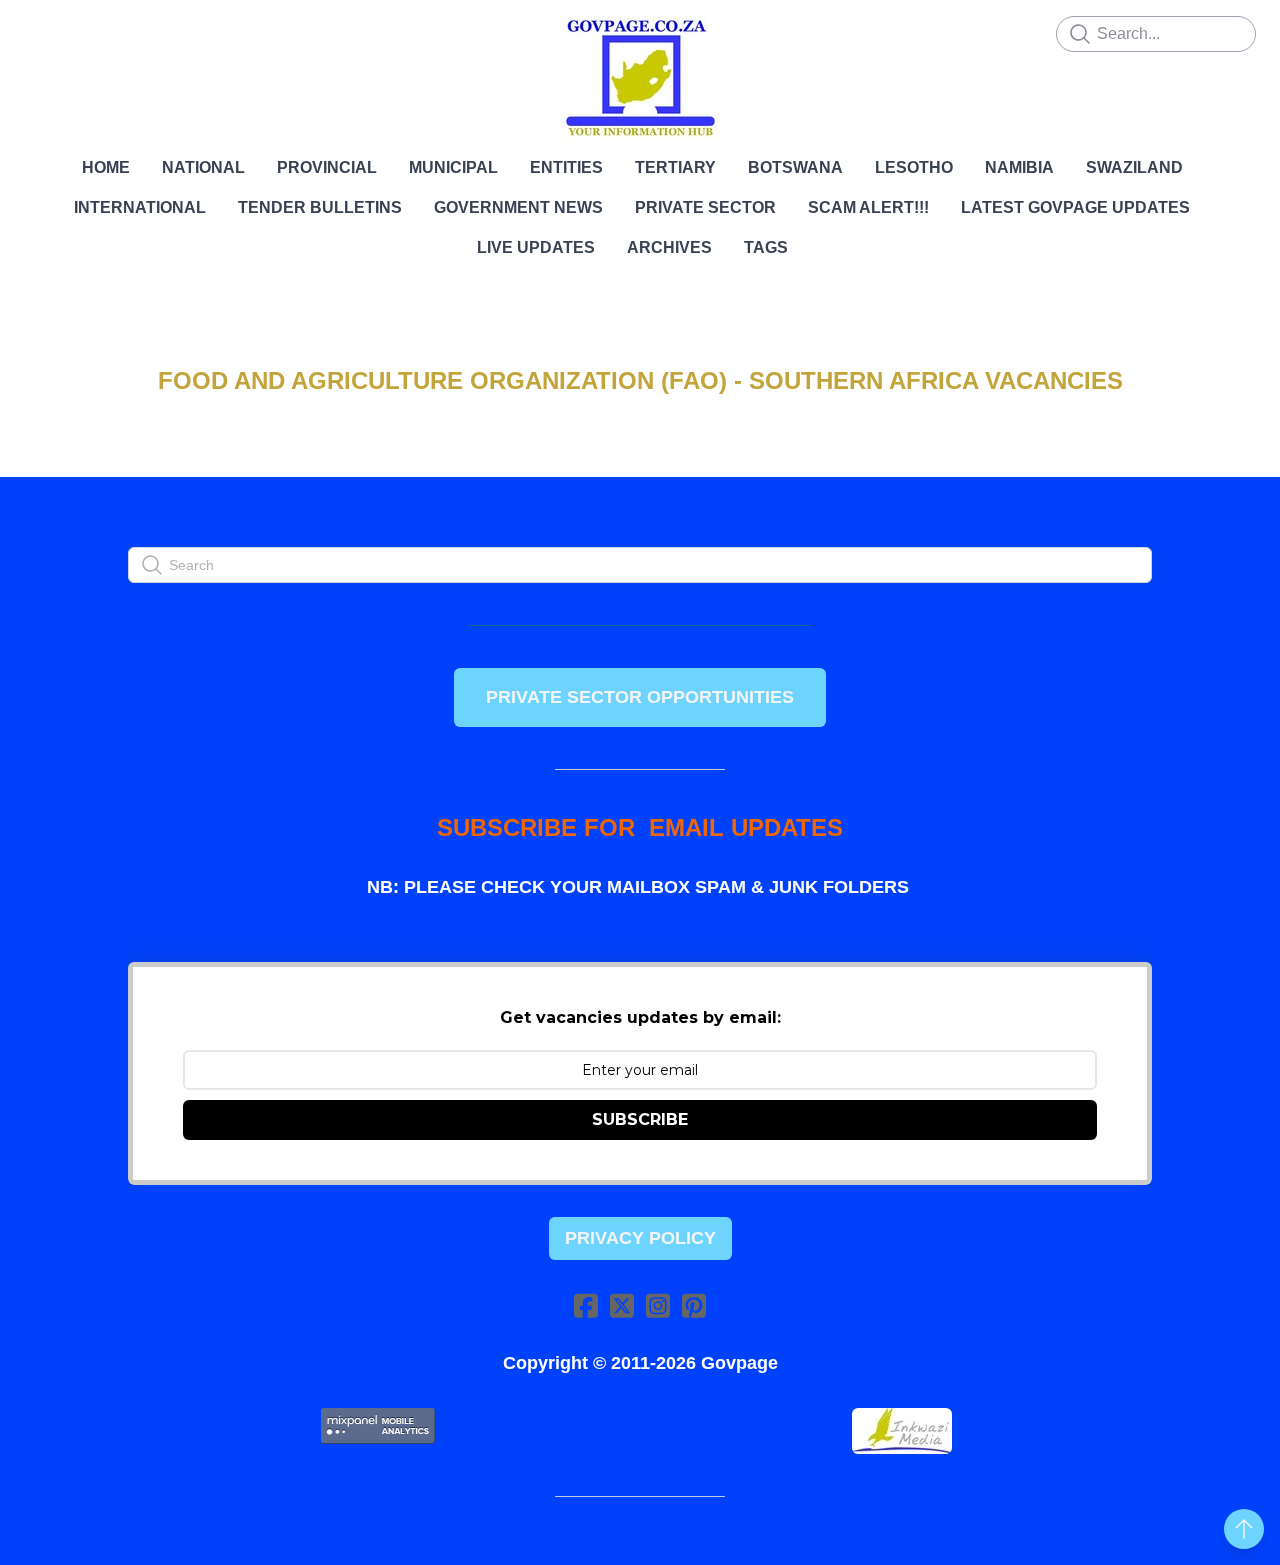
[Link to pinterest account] (694, 1305)
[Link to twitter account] (622, 1305)
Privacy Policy (640, 1238)
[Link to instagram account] (658, 1305)
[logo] (640, 78)
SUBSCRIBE (640, 1119)
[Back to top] (1244, 1529)
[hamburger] (40, 32)
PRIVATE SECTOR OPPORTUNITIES (640, 697)
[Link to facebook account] (586, 1305)
